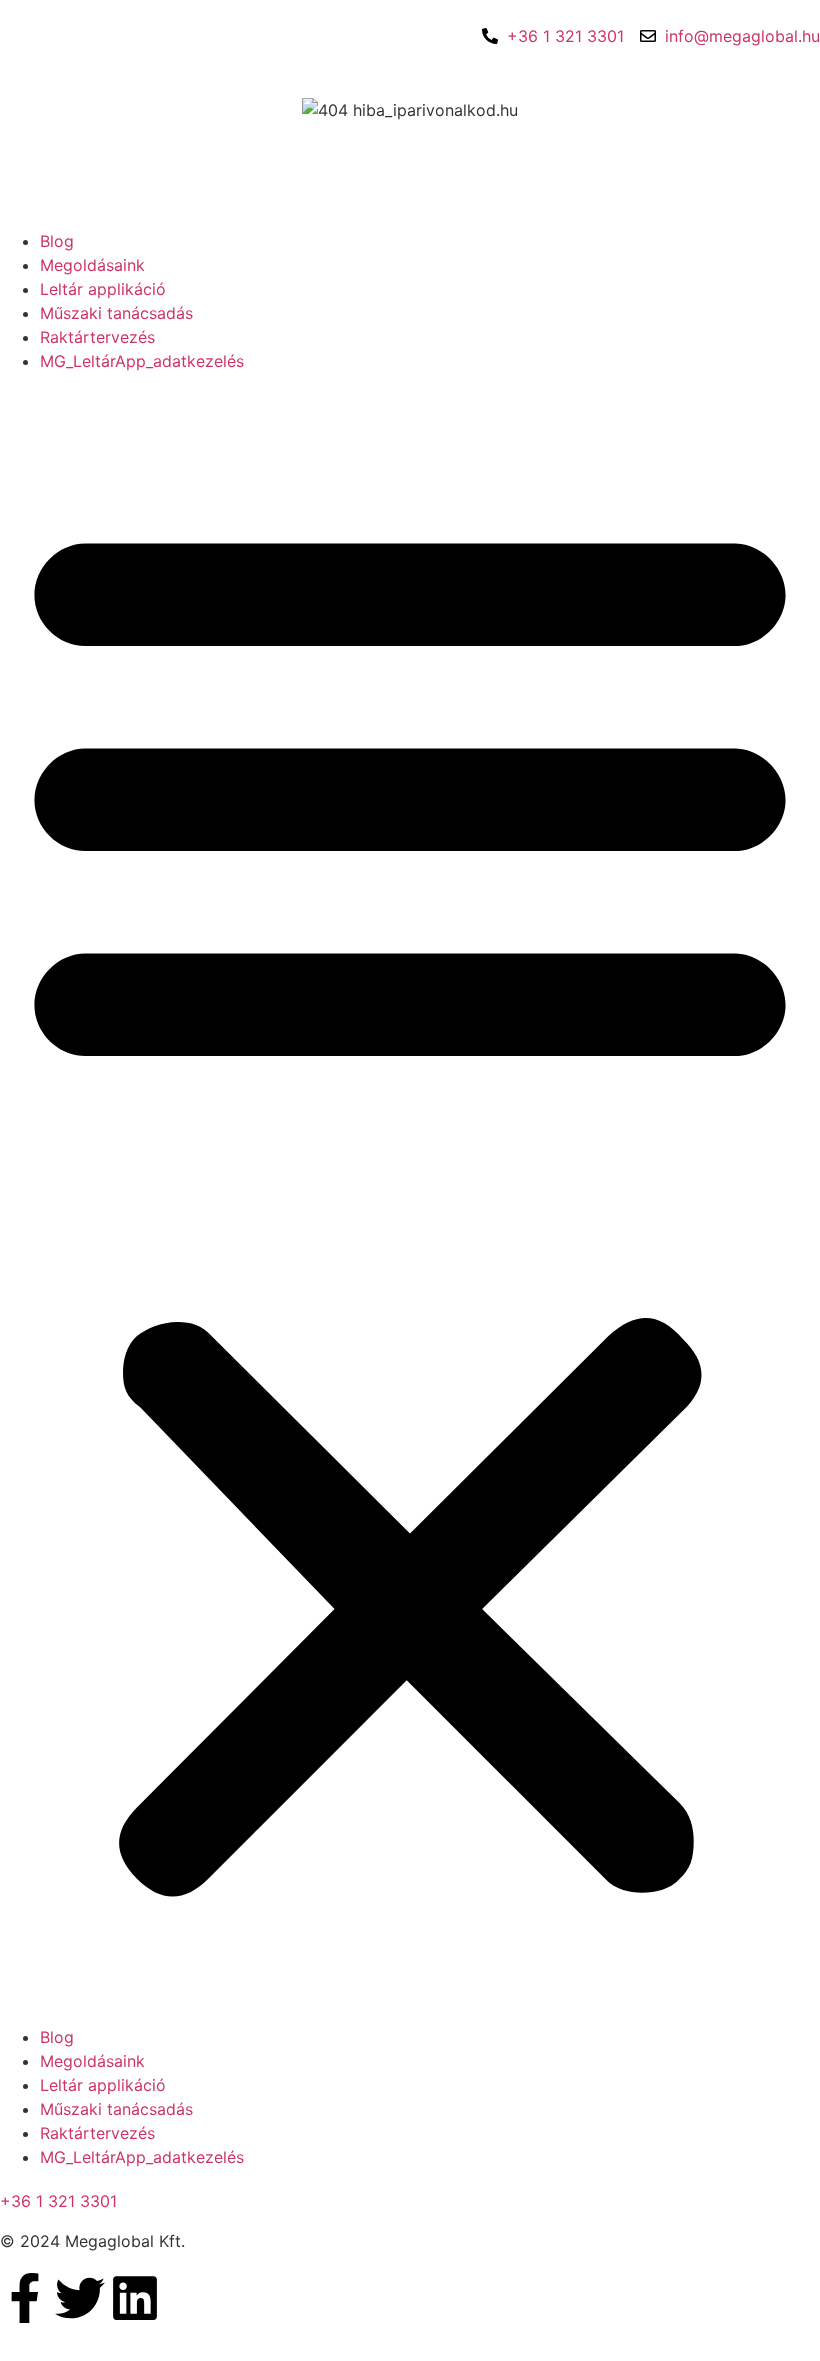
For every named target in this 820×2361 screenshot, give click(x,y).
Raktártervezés (97, 337)
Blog (57, 241)
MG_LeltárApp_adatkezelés (142, 361)
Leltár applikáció (103, 289)
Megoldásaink (92, 265)
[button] (410, 1199)
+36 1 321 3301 (58, 2201)
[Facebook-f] (25, 2298)
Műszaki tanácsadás (116, 313)
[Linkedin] (135, 2298)
